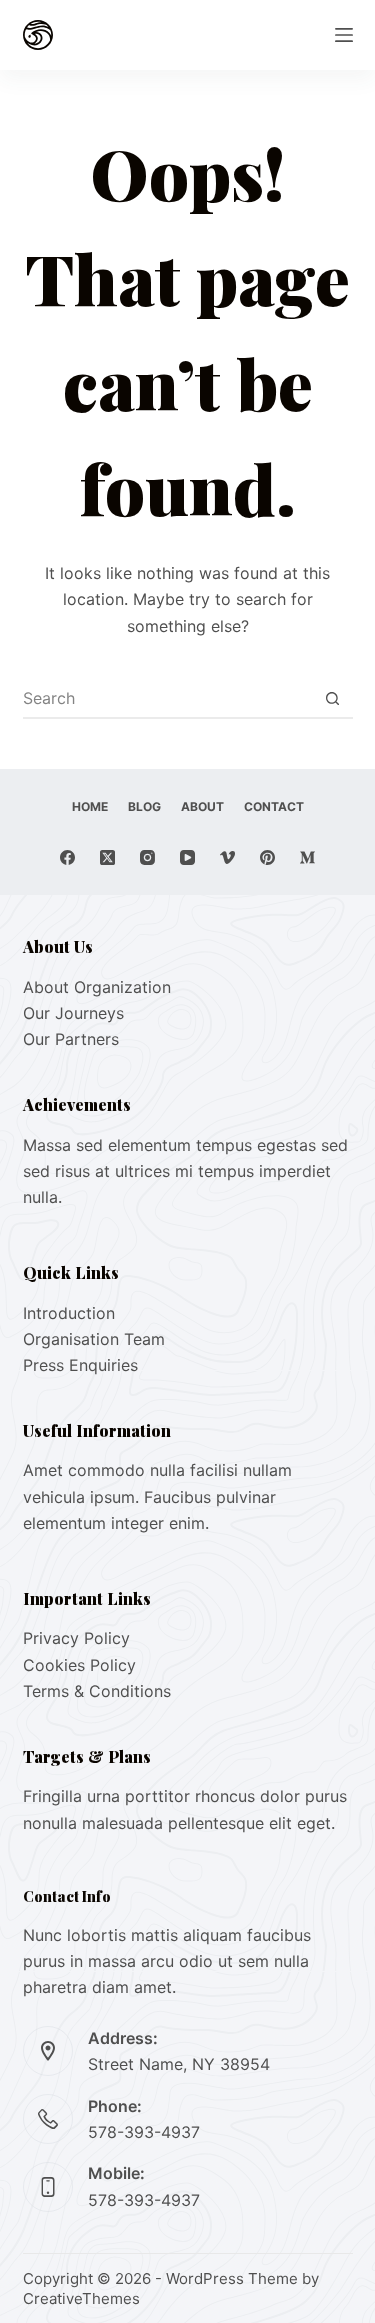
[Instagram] (147, 857)
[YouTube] (187, 857)
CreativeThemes (81, 2298)
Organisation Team (94, 1339)
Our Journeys (73, 1013)
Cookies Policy (79, 1665)
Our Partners (71, 1039)
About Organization (97, 987)
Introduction (69, 1313)
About (202, 806)
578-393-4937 (144, 2132)
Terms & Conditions (97, 1691)
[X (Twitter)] (107, 857)
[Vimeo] (227, 857)
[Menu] (344, 35)
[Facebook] (67, 857)
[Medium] (307, 857)
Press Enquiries (80, 1365)
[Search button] (333, 698)
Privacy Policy (76, 1638)
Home (90, 806)
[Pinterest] (267, 857)
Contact (274, 806)
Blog (144, 806)
